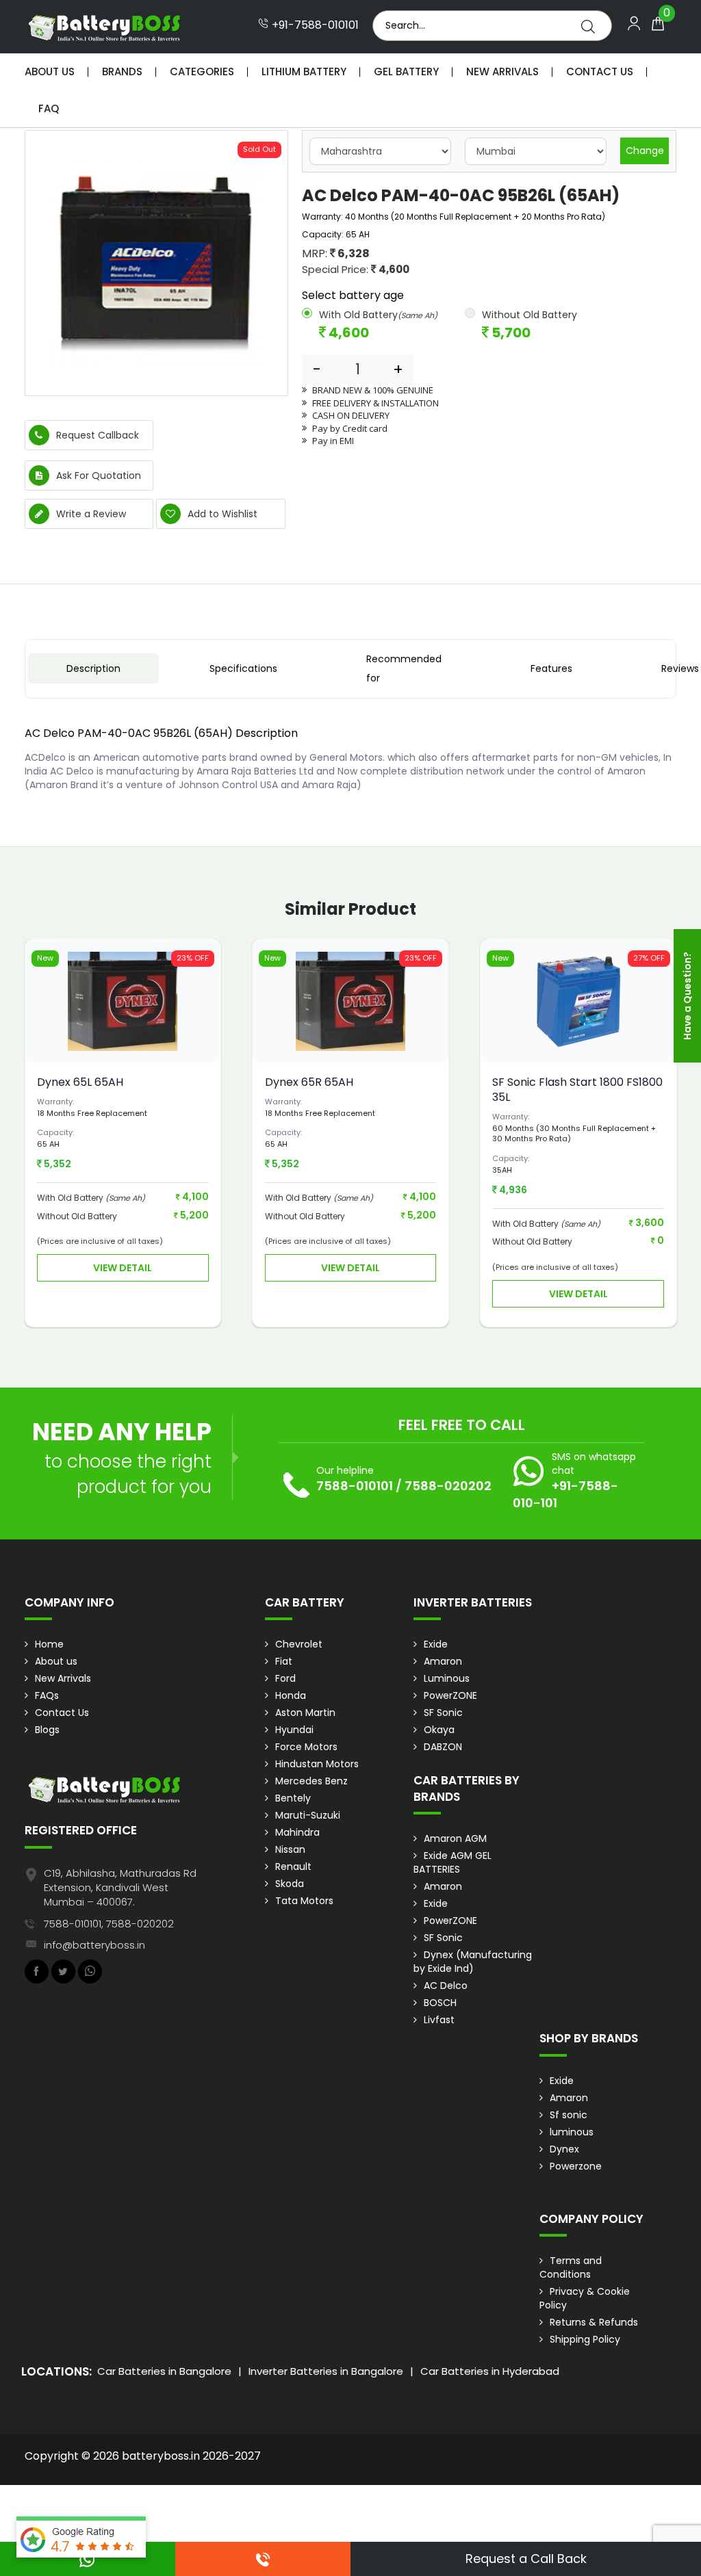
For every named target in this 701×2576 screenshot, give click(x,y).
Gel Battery (406, 71)
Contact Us (600, 71)
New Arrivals (502, 71)
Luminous (447, 1678)
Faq (49, 108)
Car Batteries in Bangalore (164, 2371)
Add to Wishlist (221, 514)
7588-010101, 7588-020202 (109, 1924)
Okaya (439, 1730)
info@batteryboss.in (94, 1945)
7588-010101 (355, 1486)
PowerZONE (450, 1695)
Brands (122, 71)
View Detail (123, 1268)
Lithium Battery (304, 71)
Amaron (443, 1661)
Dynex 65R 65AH (309, 1082)
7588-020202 (448, 1486)
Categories (202, 71)
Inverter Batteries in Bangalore (326, 2371)
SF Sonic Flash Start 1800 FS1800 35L (577, 1090)
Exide (436, 1644)
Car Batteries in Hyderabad (490, 2371)
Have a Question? (687, 996)
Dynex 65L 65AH (80, 1082)
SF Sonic (443, 1713)
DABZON (443, 1747)
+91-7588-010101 (314, 25)
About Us (50, 71)
